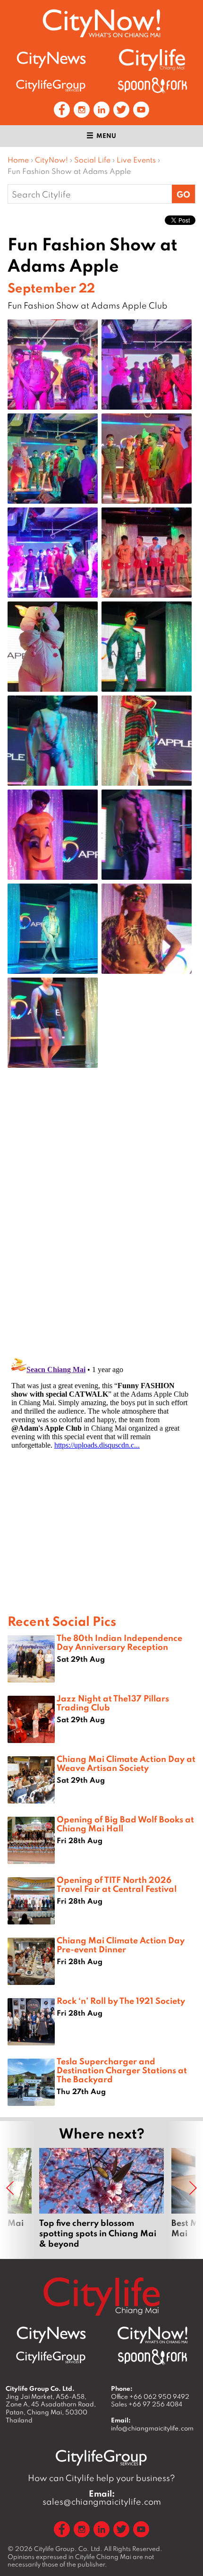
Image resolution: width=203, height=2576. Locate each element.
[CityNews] (51, 60)
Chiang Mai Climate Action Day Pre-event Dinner (121, 1945)
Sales (147, 2404)
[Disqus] (101, 1226)
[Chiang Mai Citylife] (152, 60)
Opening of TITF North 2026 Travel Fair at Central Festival (117, 1884)
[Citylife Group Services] (51, 85)
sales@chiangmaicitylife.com (102, 2498)
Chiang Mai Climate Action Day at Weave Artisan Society (126, 1763)
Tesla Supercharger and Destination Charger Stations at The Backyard (122, 2070)
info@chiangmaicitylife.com (152, 2428)
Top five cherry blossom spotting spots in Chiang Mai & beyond (101, 2198)
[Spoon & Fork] (152, 85)
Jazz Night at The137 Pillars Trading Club (113, 1703)
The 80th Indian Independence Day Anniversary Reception (119, 1642)
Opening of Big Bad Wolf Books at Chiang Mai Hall (125, 1824)
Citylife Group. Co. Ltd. (68, 2549)
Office (150, 2396)
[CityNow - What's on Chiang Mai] (152, 2335)
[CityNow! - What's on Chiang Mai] (101, 23)
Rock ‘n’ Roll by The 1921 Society (121, 2001)
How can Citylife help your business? (101, 2478)
